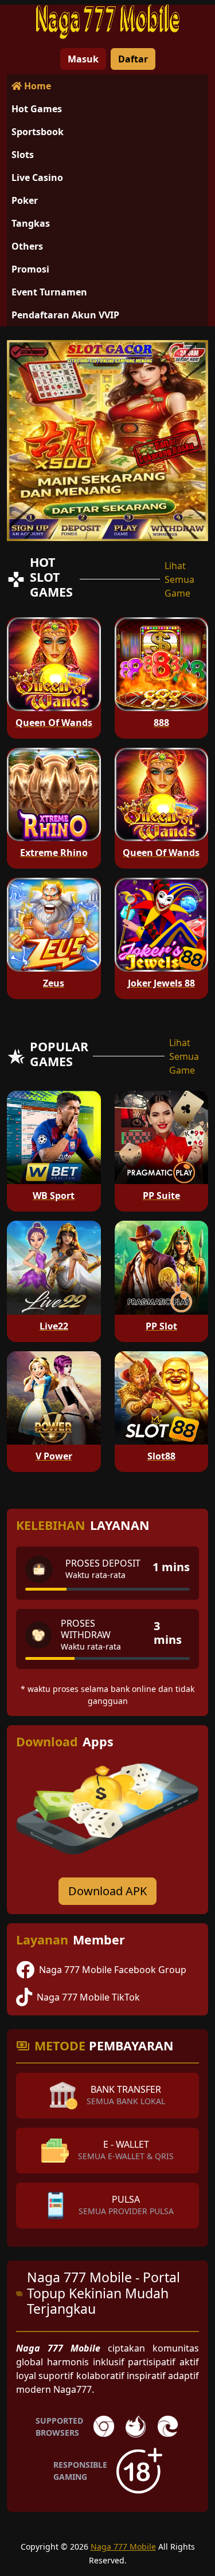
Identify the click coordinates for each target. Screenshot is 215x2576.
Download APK (107, 1891)
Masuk (83, 59)
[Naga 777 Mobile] (108, 22)
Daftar (133, 59)
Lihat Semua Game (179, 579)
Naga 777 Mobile (123, 2547)
